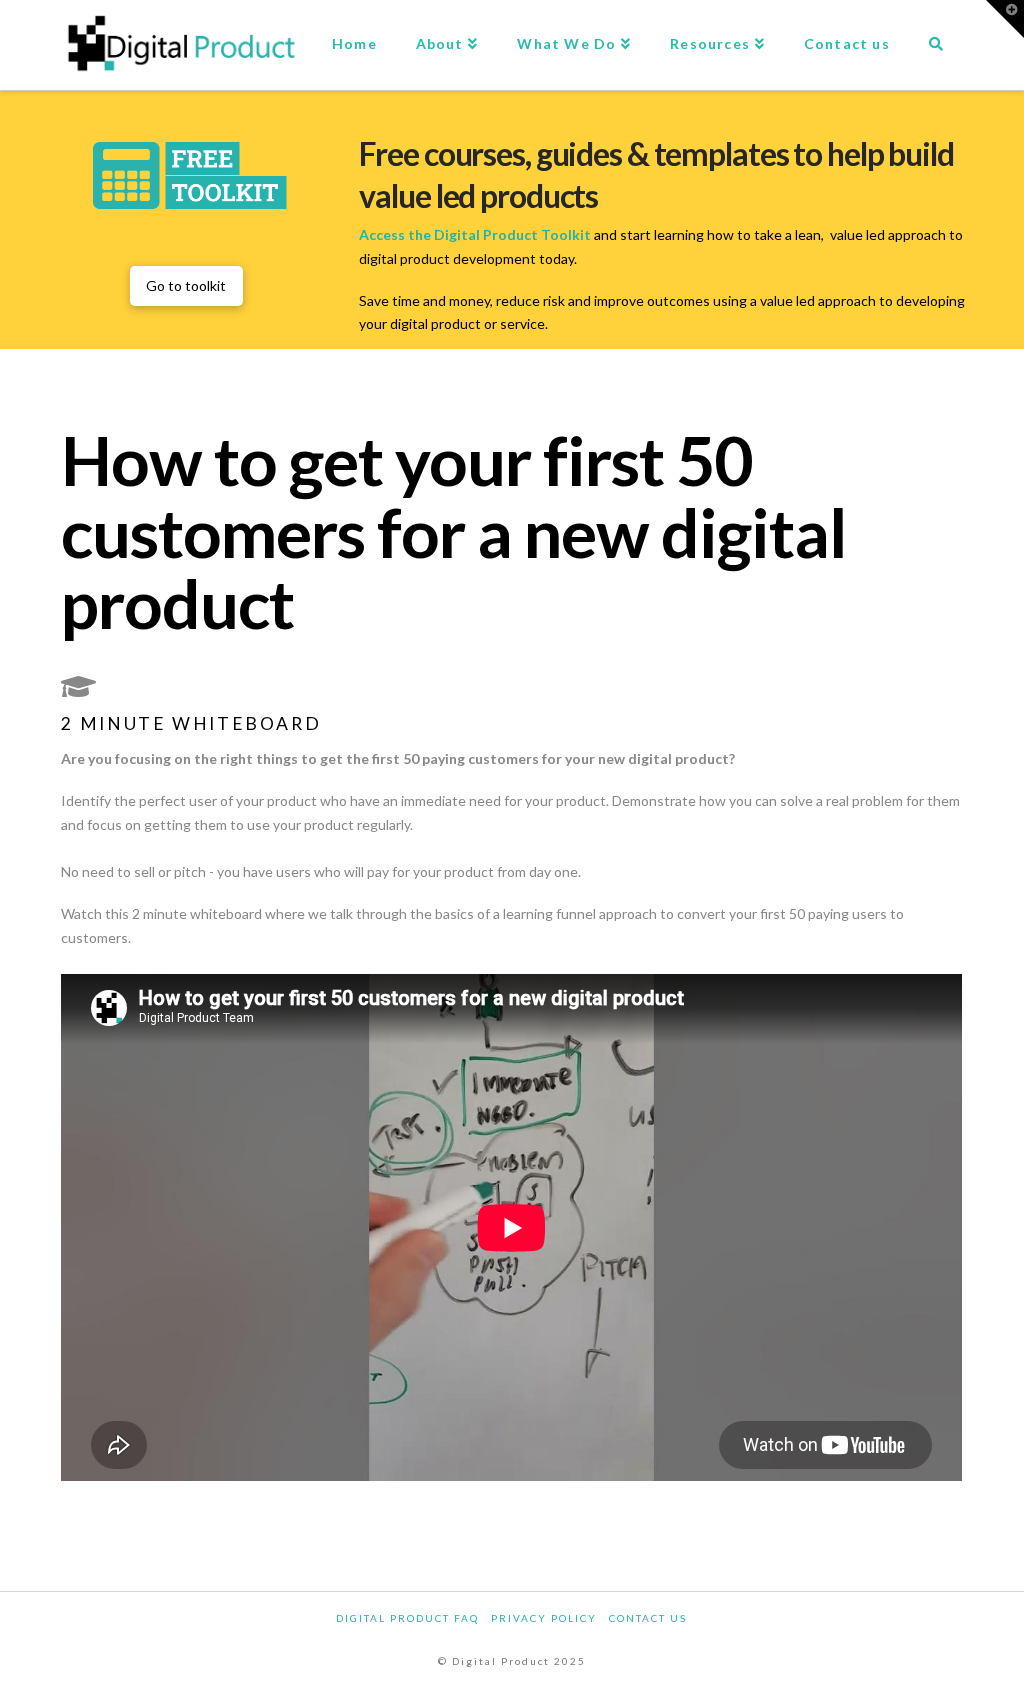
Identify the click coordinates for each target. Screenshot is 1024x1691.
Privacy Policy (544, 1618)
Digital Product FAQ (407, 1618)
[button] (1005, 19)
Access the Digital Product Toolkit (476, 234)
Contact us (648, 1618)
